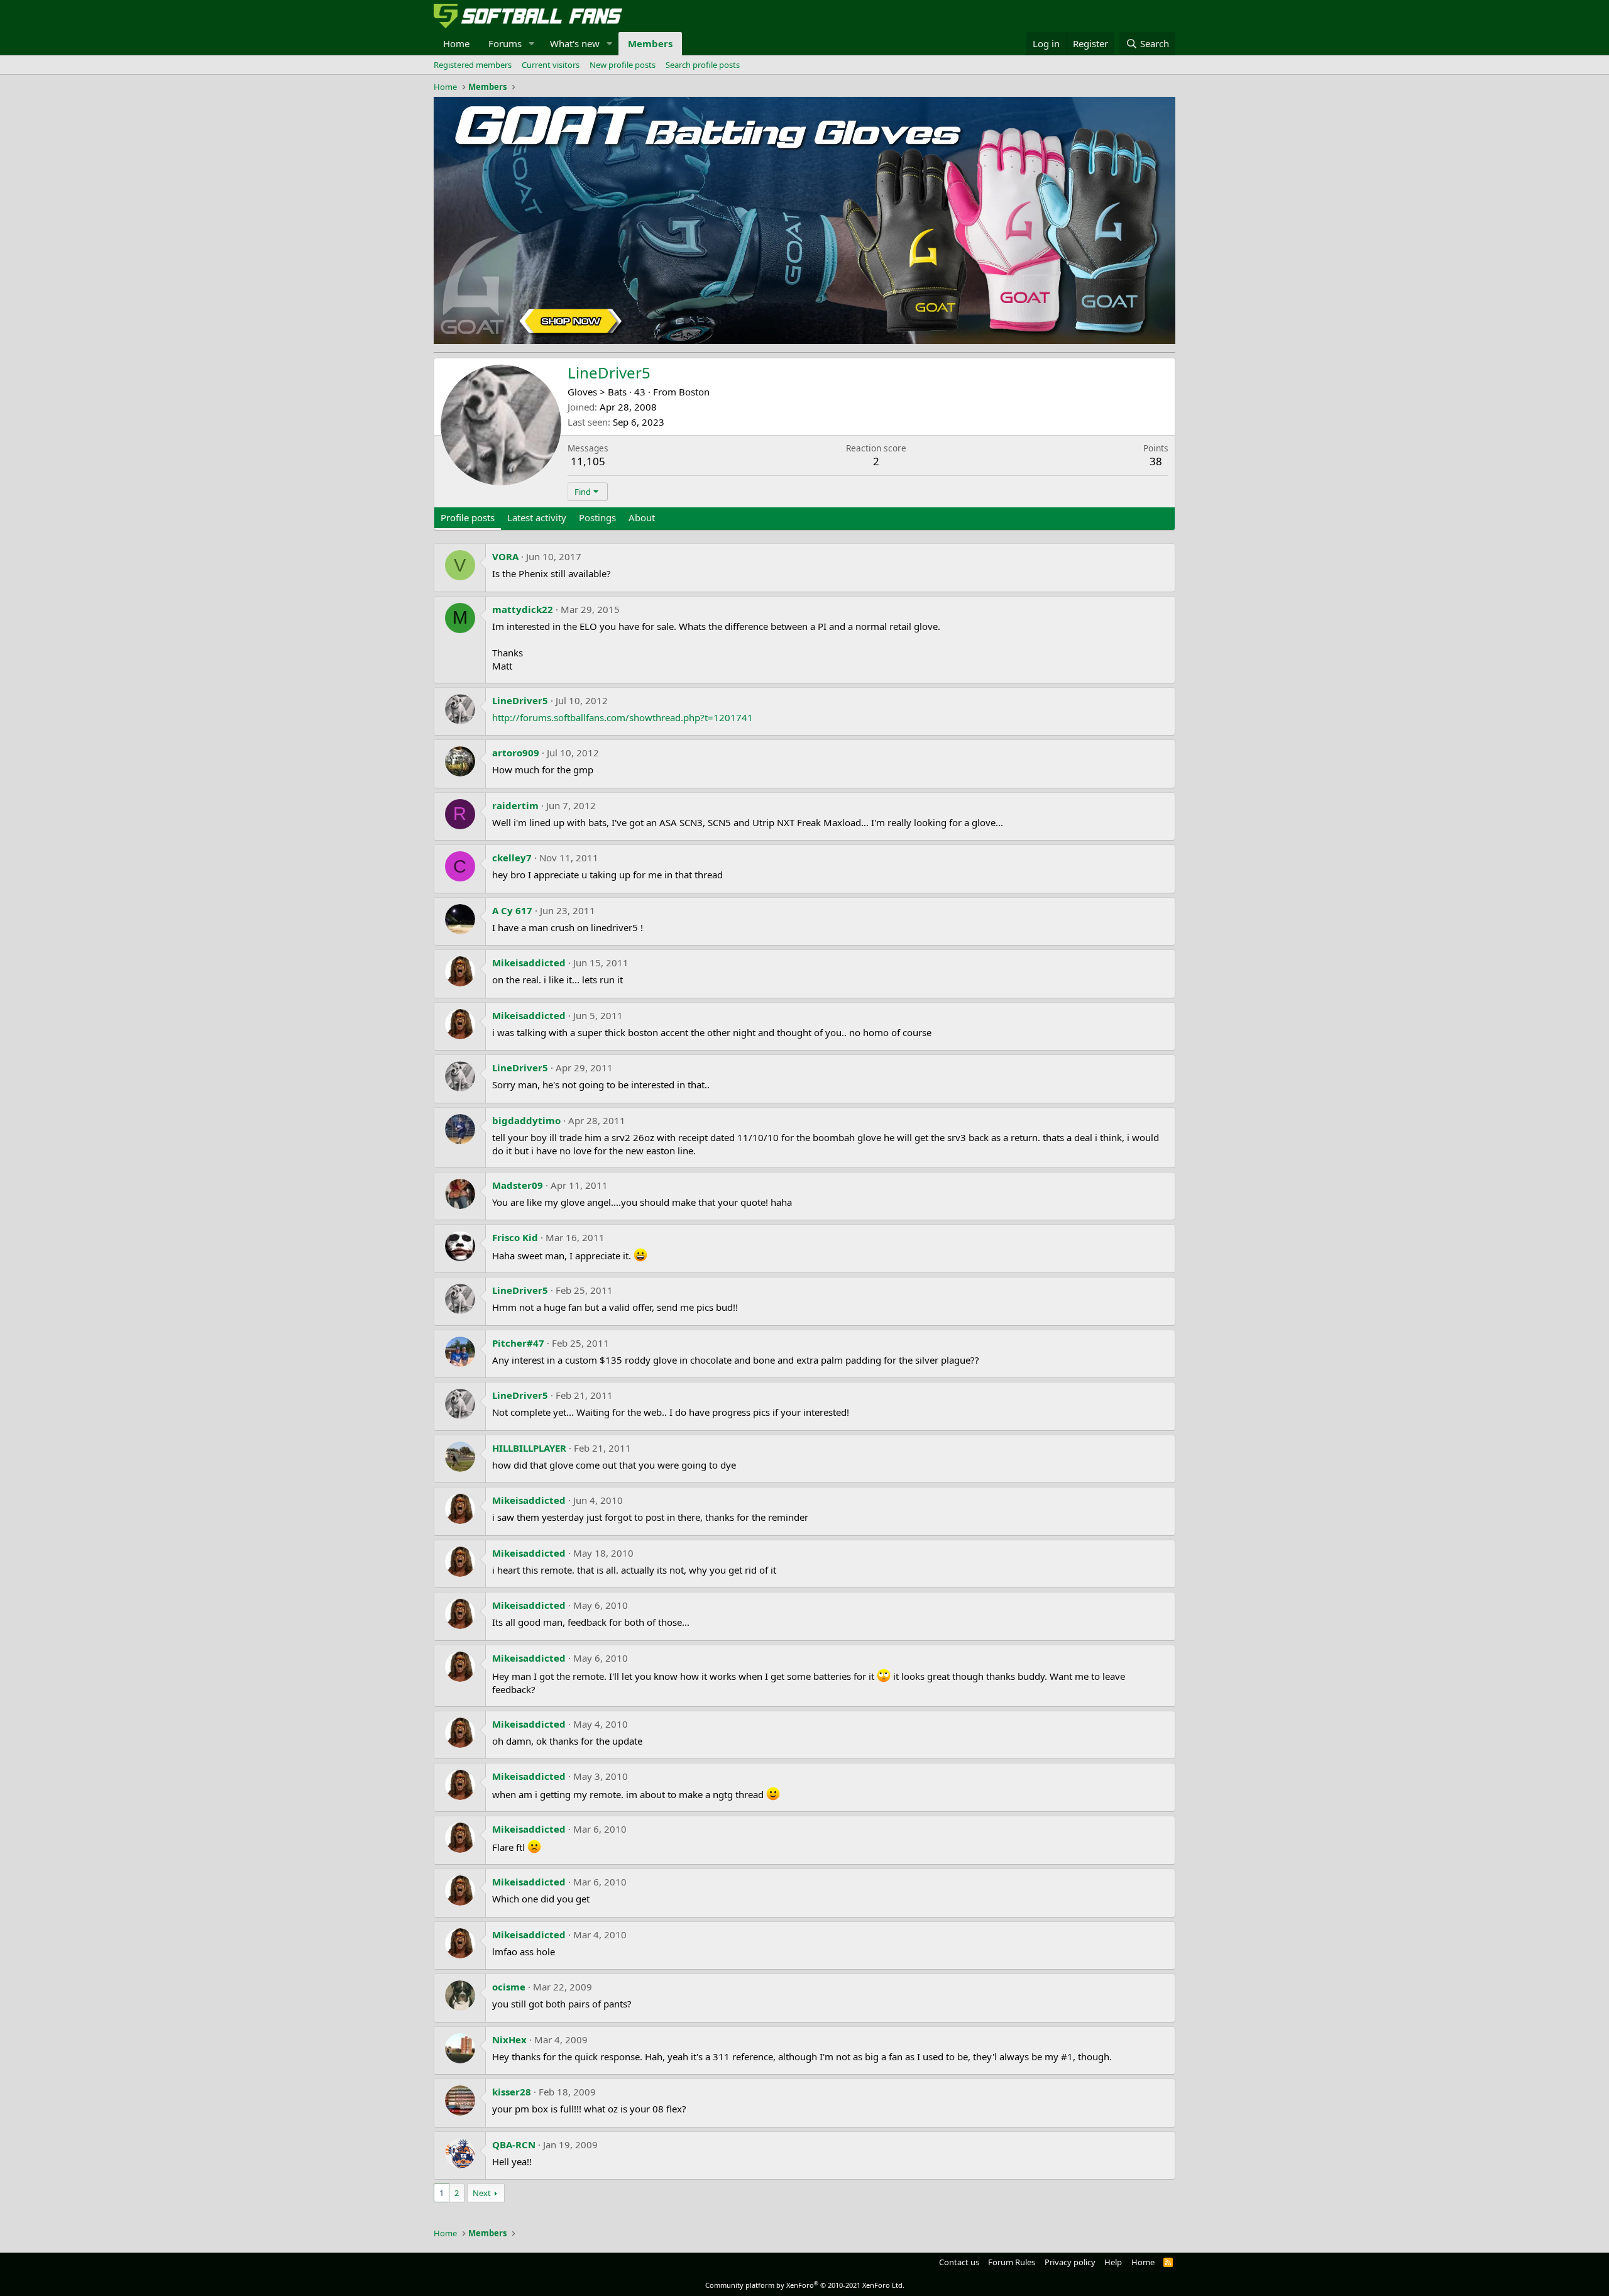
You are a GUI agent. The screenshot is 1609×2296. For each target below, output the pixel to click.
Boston (694, 392)
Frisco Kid (515, 1237)
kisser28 (512, 2092)
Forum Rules (1012, 2262)
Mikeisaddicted (529, 963)
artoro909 (516, 753)
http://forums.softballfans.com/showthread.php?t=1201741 (623, 717)
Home (456, 43)
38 (1156, 461)
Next (482, 2193)
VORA (505, 556)
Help (1113, 2262)
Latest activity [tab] (537, 517)
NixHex (509, 2039)
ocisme (509, 1987)
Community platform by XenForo (805, 2285)
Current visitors (551, 65)
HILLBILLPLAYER (529, 1448)
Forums (505, 43)
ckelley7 (512, 858)
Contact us (959, 2262)
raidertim (515, 805)
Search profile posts (703, 65)
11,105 (588, 461)
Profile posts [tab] (468, 517)
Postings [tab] (597, 517)
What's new (575, 43)
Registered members (473, 65)
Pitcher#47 (518, 1343)
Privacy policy (1070, 2262)
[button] (532, 44)
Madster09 (518, 1185)
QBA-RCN (514, 2144)
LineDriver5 (520, 700)
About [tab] (642, 517)
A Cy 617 (512, 910)
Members (650, 43)
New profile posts (623, 65)
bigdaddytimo (526, 1120)
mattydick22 (523, 609)
